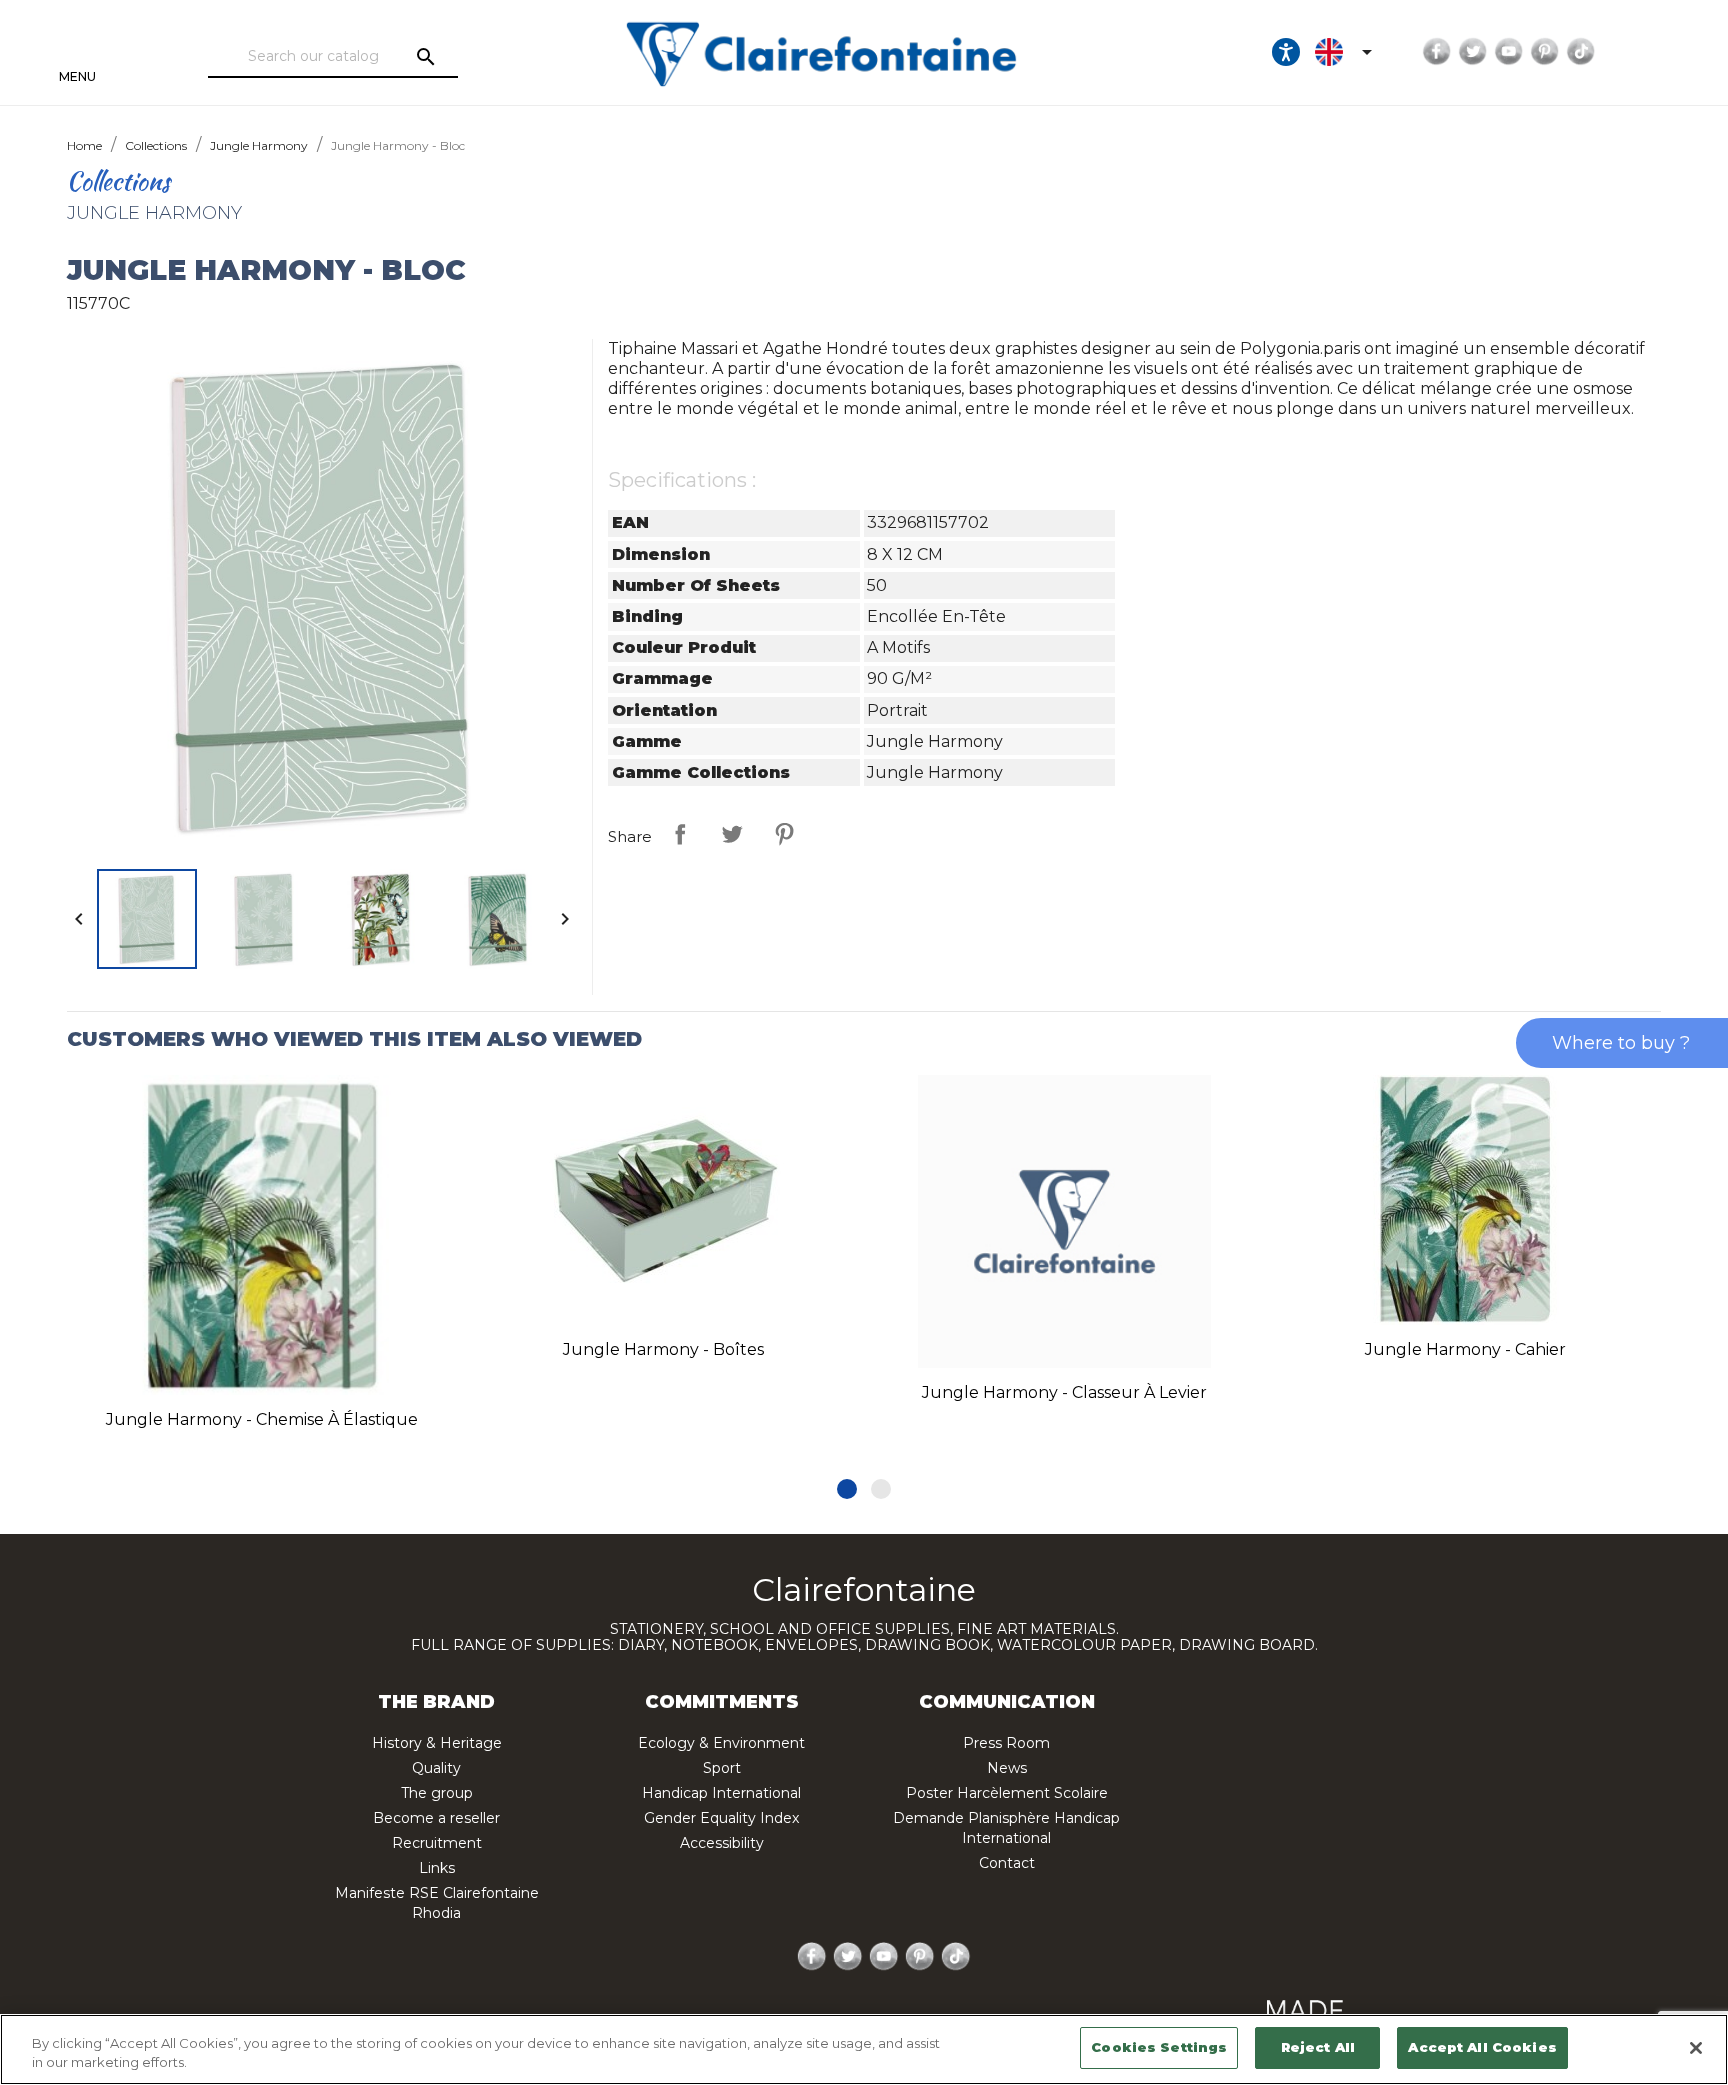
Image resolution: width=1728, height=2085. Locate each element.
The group (437, 1793)
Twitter (1473, 52)
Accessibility (722, 1843)
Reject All (1318, 2047)
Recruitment (437, 1843)
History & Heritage (437, 1743)
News (1007, 1768)
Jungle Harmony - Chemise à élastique (262, 1419)
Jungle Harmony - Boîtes (663, 1349)
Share (680, 834)
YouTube (1509, 52)
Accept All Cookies (1482, 2047)
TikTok (1581, 52)
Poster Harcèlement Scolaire (1007, 1793)
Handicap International (721, 1793)
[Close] (1696, 2048)
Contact (1007, 1863)
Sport (722, 1768)
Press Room (1006, 1743)
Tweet (732, 834)
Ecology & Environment (721, 1743)
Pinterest (1545, 52)
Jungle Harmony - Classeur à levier (1064, 1392)
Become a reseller (436, 1818)
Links (437, 1868)
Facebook (1437, 52)
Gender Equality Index (721, 1818)
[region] (864, 2049)
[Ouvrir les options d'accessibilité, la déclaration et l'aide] (1286, 52)
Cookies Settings (1159, 2047)
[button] (847, 1489)
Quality (436, 1768)
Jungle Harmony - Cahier (1465, 1349)
